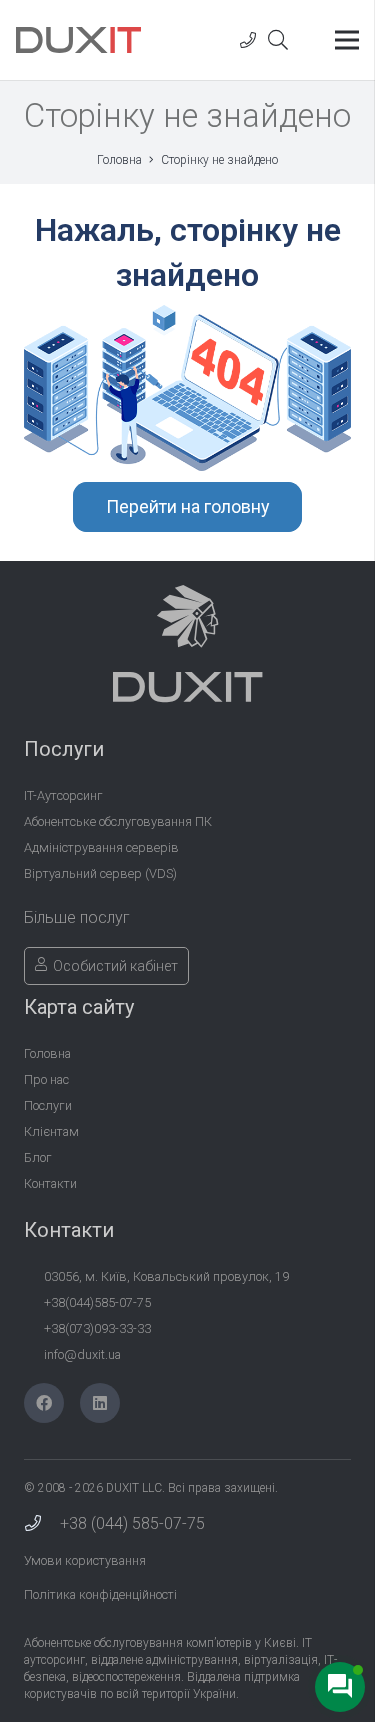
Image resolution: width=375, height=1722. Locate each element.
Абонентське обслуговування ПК (118, 821)
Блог (38, 1157)
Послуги (48, 1105)
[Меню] (347, 40)
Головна (47, 1053)
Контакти (50, 1183)
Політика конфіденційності (100, 1594)
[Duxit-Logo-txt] (78, 40)
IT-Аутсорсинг (63, 795)
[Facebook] (44, 1403)
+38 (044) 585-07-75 (132, 1523)
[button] (278, 40)
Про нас (46, 1079)
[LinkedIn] (100, 1403)
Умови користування (85, 1560)
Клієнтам (51, 1131)
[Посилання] (248, 39)
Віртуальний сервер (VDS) (100, 873)
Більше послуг (77, 917)
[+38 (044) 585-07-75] (42, 1524)
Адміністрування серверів (101, 847)
